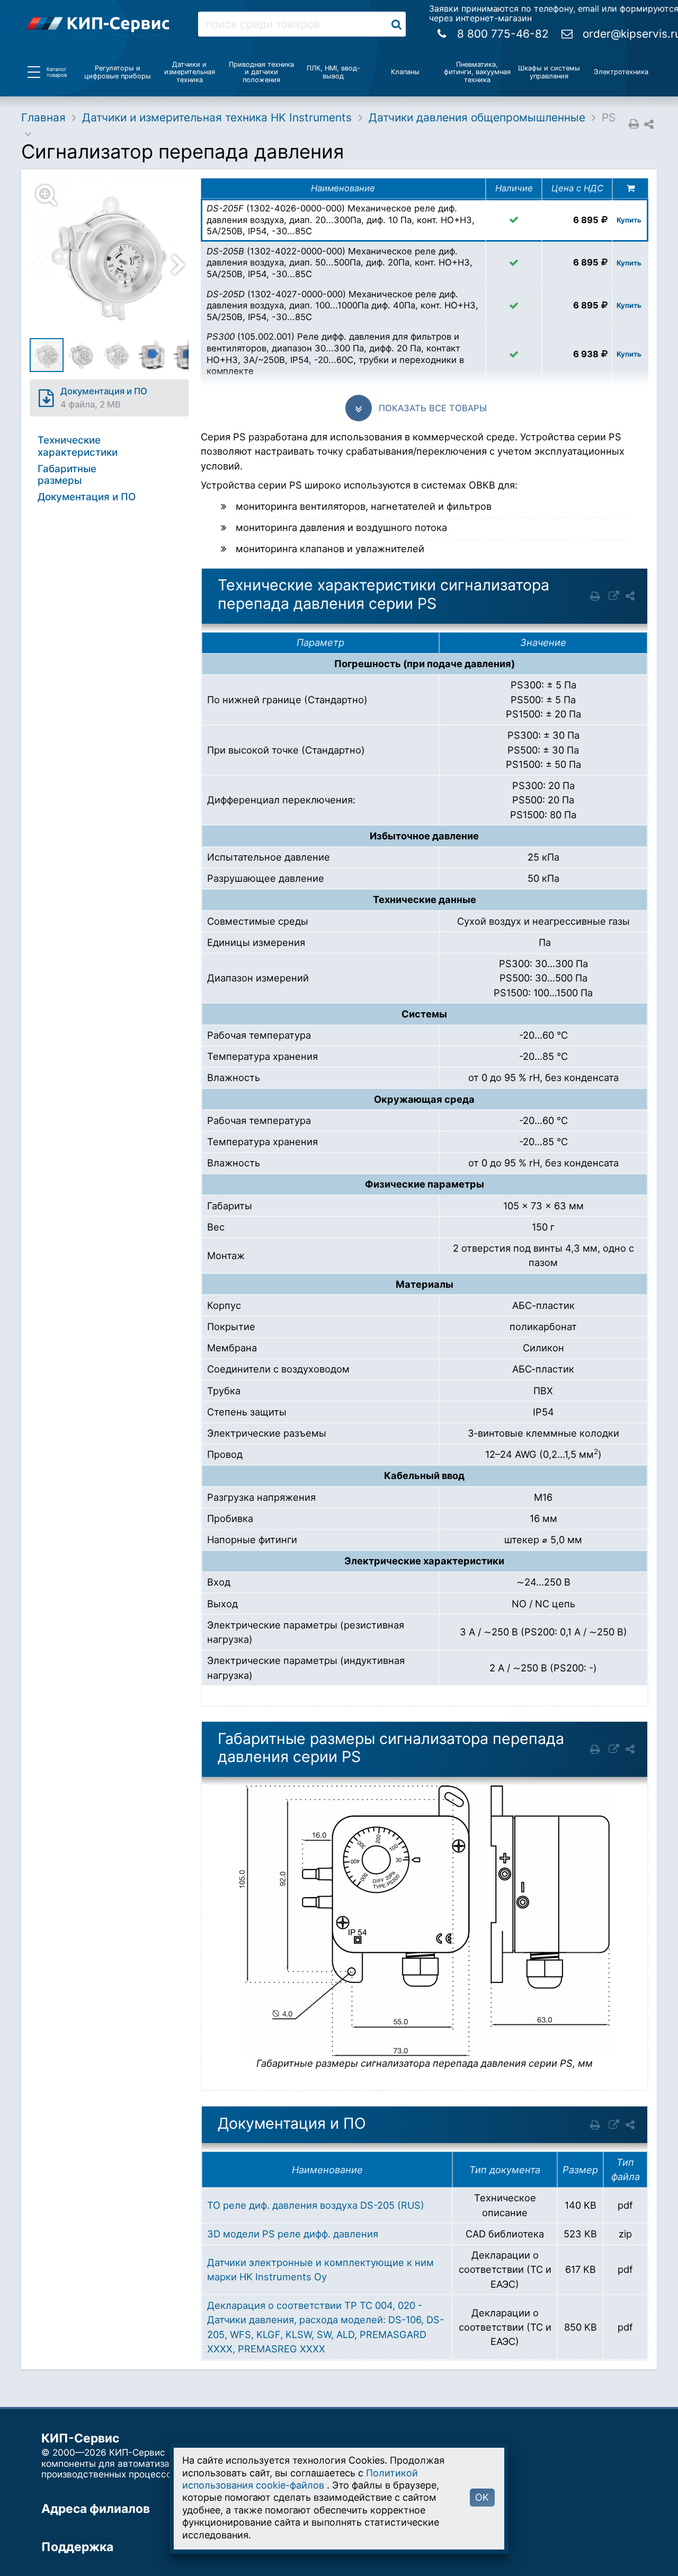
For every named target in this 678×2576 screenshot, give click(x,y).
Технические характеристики (78, 446)
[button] (115, 258)
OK (482, 2497)
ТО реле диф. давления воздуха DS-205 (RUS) (316, 2205)
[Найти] (396, 24)
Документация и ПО (87, 497)
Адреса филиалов (96, 2509)
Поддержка (77, 2547)
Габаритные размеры (67, 475)
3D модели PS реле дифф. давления (293, 2234)
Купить (629, 220)
